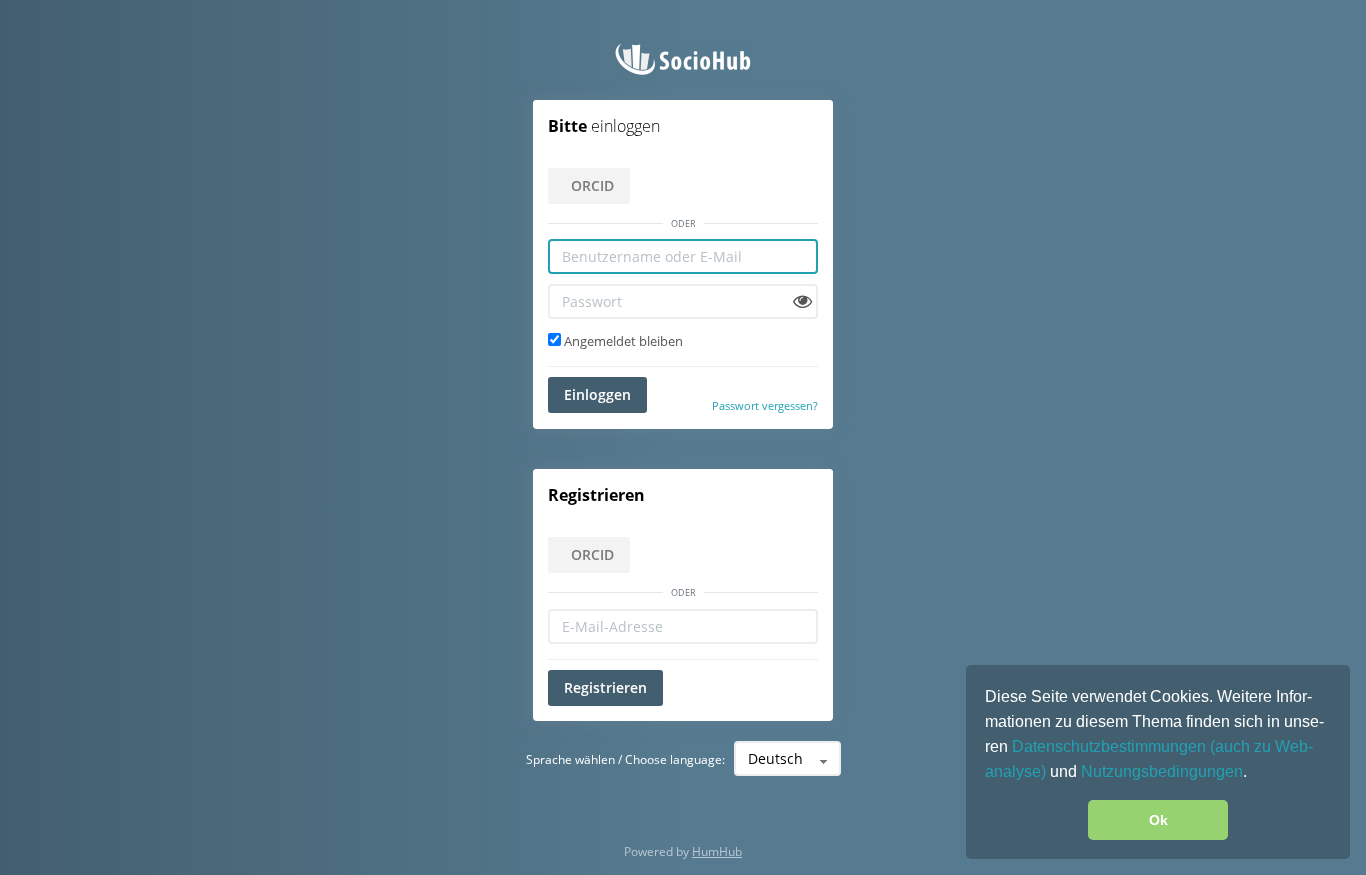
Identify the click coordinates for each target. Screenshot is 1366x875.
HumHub (717, 851)
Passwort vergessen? (765, 405)
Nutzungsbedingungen (1162, 771)
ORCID (592, 185)
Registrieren (605, 687)
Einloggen (597, 394)
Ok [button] (1158, 820)
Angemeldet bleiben (622, 341)
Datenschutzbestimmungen (1111, 746)
